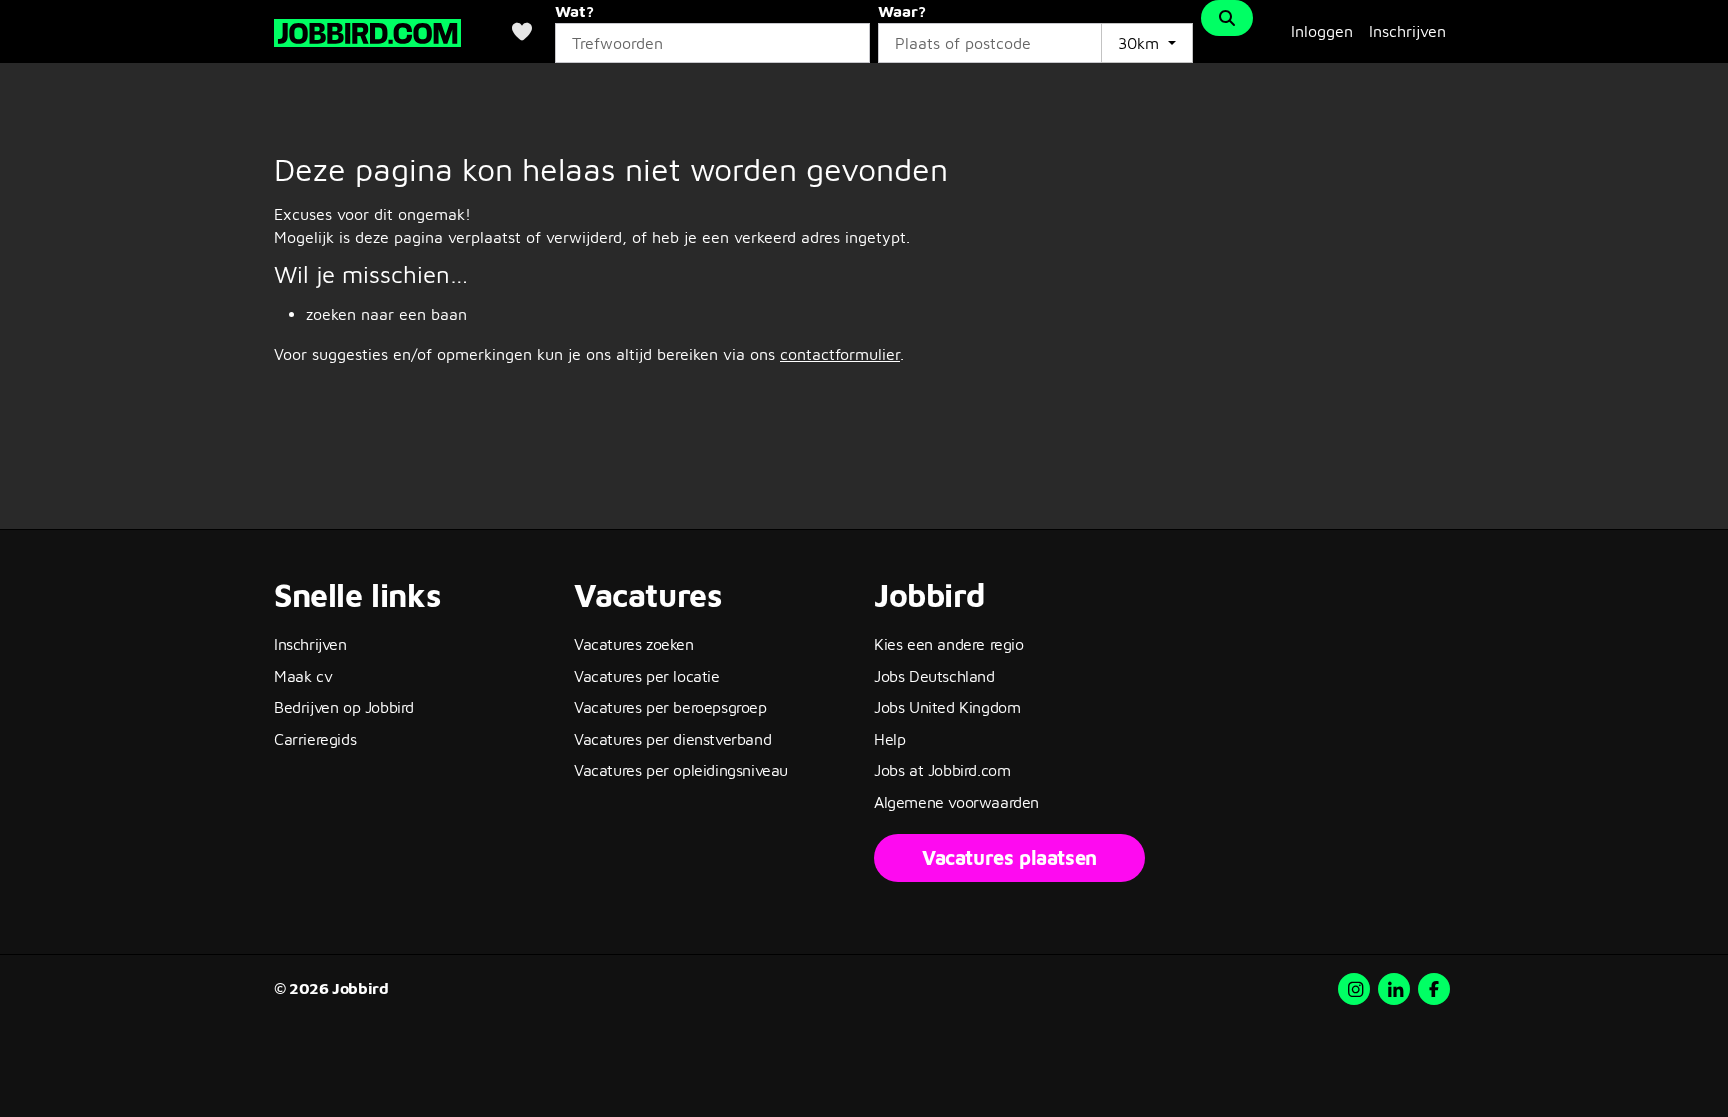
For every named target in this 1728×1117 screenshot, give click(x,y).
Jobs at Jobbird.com (942, 770)
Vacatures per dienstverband (672, 739)
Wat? (574, 11)
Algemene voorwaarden (956, 802)
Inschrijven (1407, 31)
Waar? (902, 11)
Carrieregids (315, 739)
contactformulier (840, 354)
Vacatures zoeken (634, 644)
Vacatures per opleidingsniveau (681, 770)
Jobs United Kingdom (947, 707)
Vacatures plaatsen (1009, 857)
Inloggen (1322, 31)
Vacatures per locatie (647, 676)
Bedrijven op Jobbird (344, 707)
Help (889, 739)
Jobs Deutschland (934, 676)
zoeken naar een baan (386, 314)
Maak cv (303, 676)
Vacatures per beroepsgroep (670, 707)
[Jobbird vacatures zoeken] (367, 30)
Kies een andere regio (949, 644)
